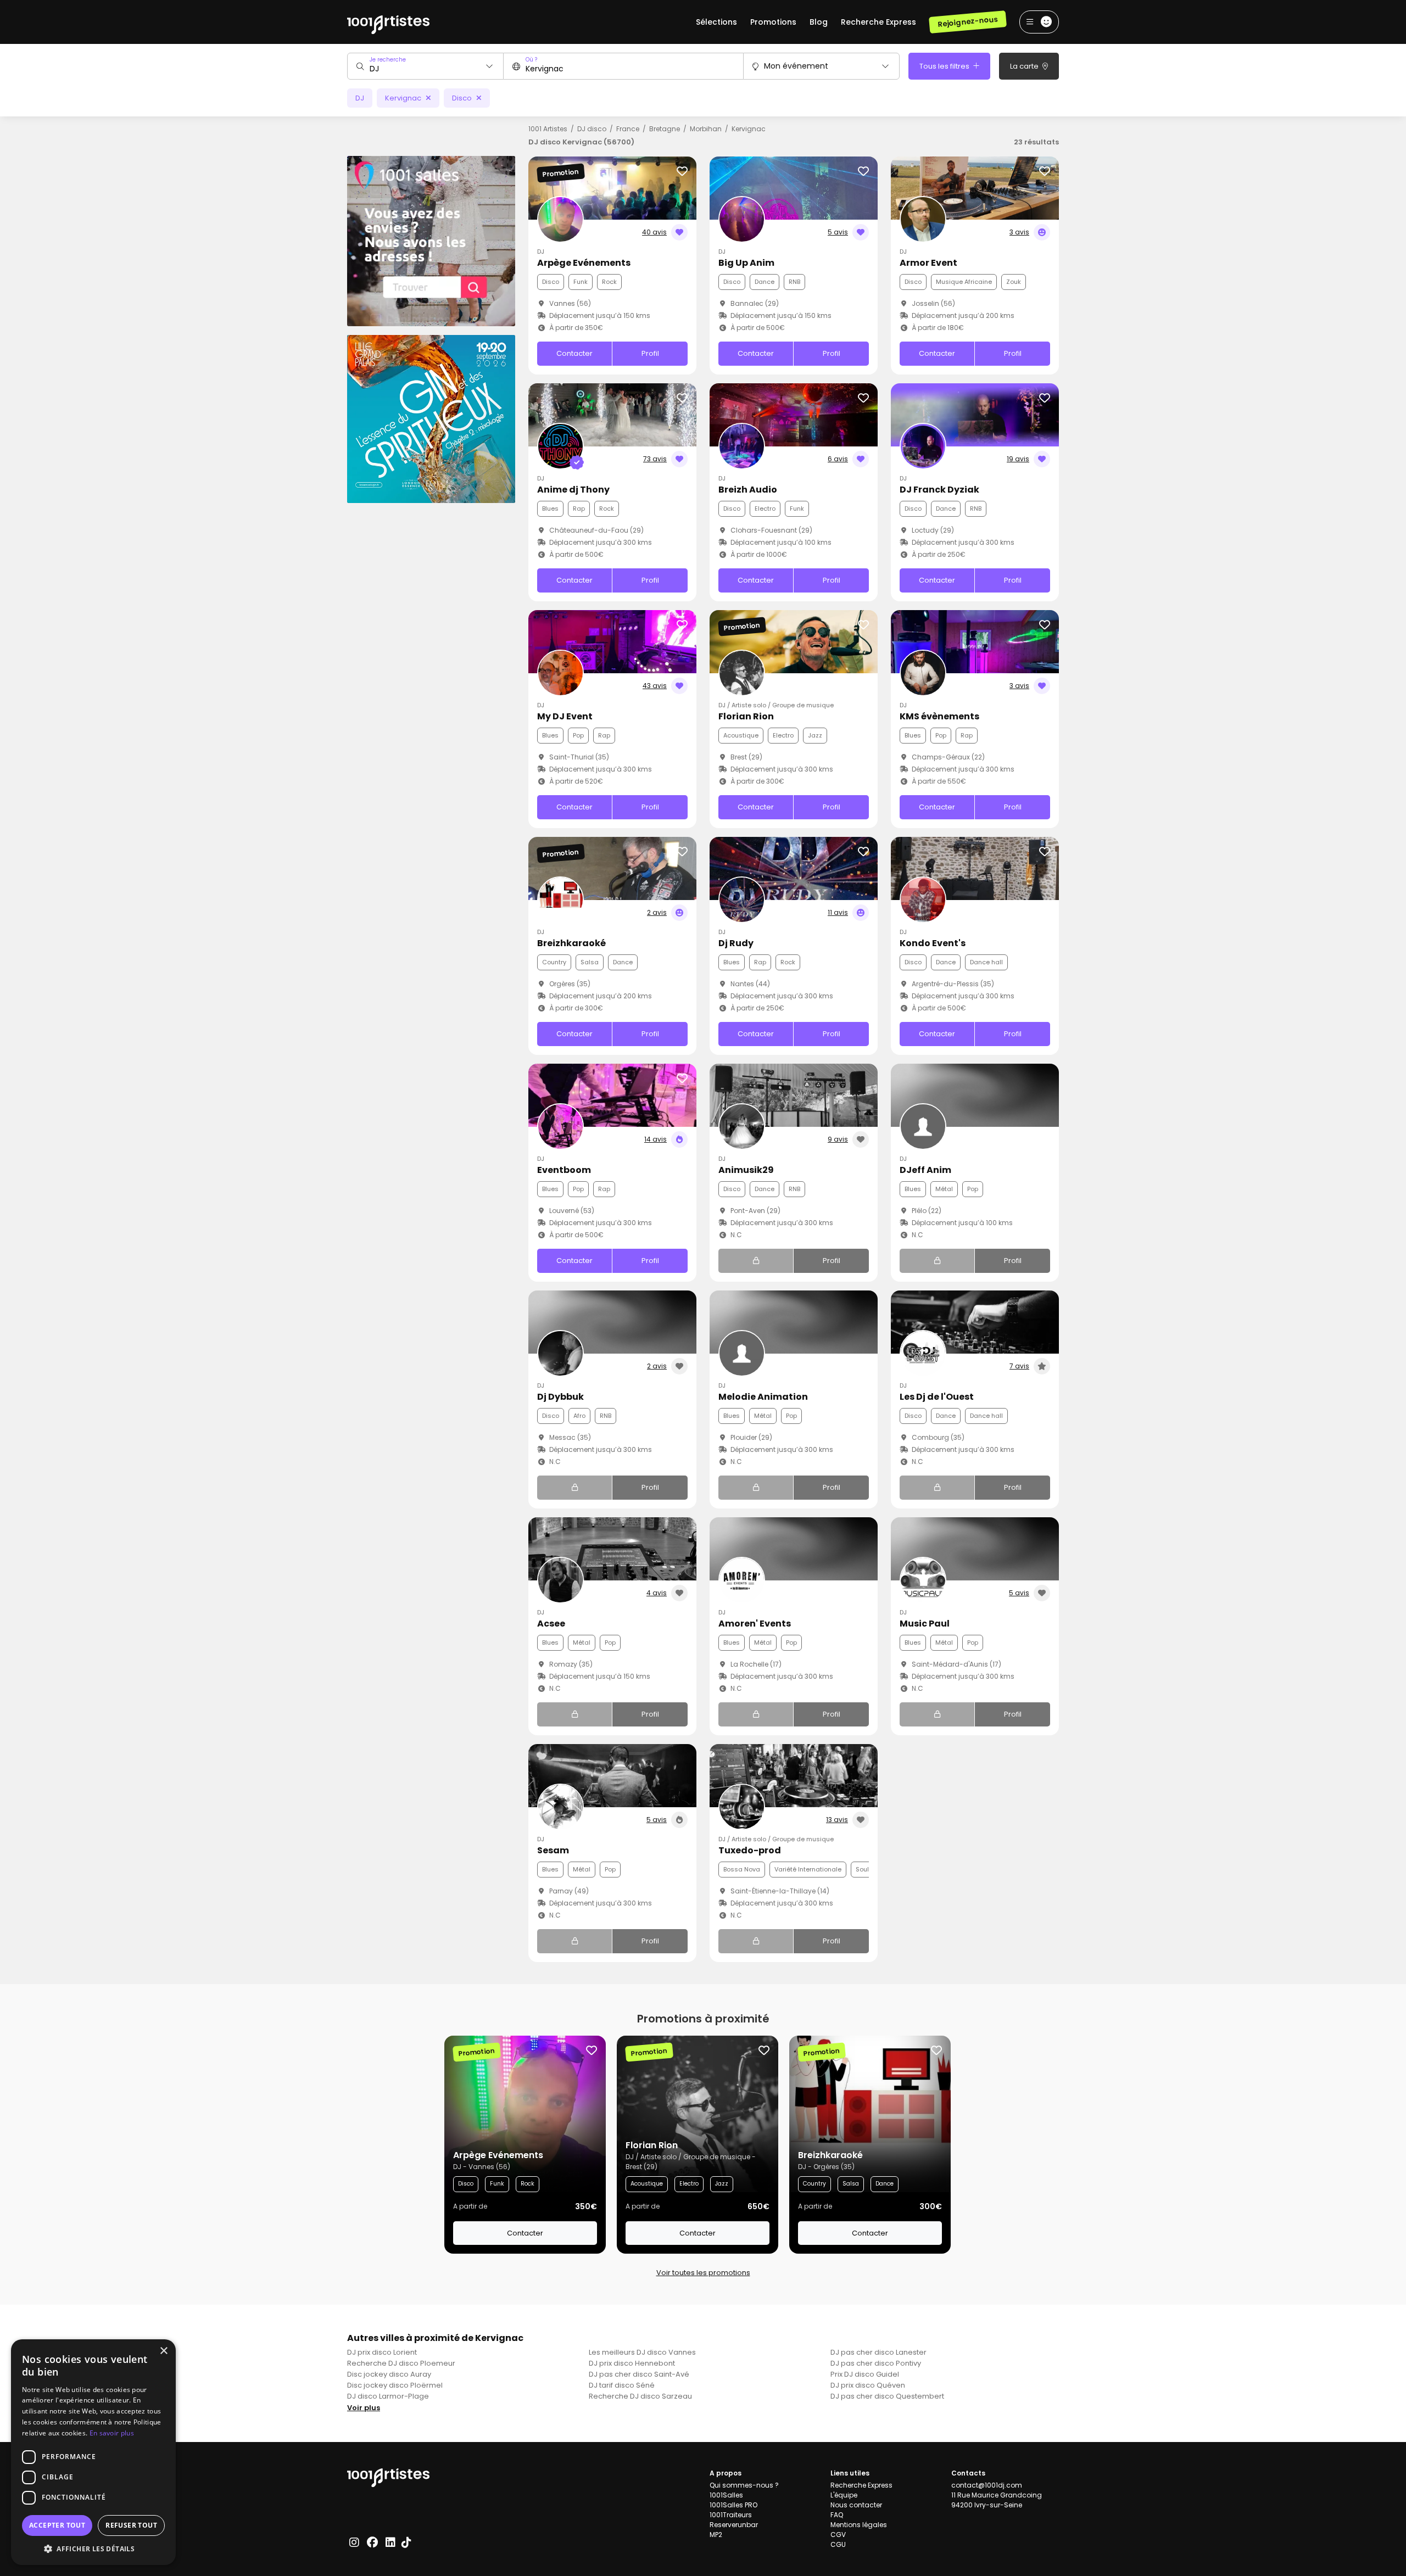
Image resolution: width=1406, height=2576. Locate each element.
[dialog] (93, 2452)
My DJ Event (565, 716)
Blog (819, 22)
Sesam (553, 1850)
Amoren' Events (755, 1624)
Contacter (574, 353)
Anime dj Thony (573, 490)
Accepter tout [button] (57, 2525)
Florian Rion (746, 716)
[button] (93, 2549)
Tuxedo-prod (750, 1850)
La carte (1025, 66)
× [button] (163, 2351)
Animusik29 (746, 1170)
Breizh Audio (748, 490)
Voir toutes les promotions (703, 2273)
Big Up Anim (746, 263)
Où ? (531, 60)
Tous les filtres (945, 66)
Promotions (773, 22)
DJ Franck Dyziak (939, 490)
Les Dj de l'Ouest (937, 1397)
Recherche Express (878, 22)
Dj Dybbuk (560, 1397)
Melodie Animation (763, 1397)
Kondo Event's (933, 943)
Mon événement (796, 66)
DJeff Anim (925, 1170)
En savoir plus (112, 2433)
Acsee (551, 1624)
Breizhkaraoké (571, 943)
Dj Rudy (736, 943)
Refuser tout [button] (131, 2525)
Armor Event (928, 263)
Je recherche (388, 60)
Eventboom (564, 1170)
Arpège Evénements (584, 263)
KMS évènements (939, 716)
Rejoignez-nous (967, 22)
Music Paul (925, 1624)
